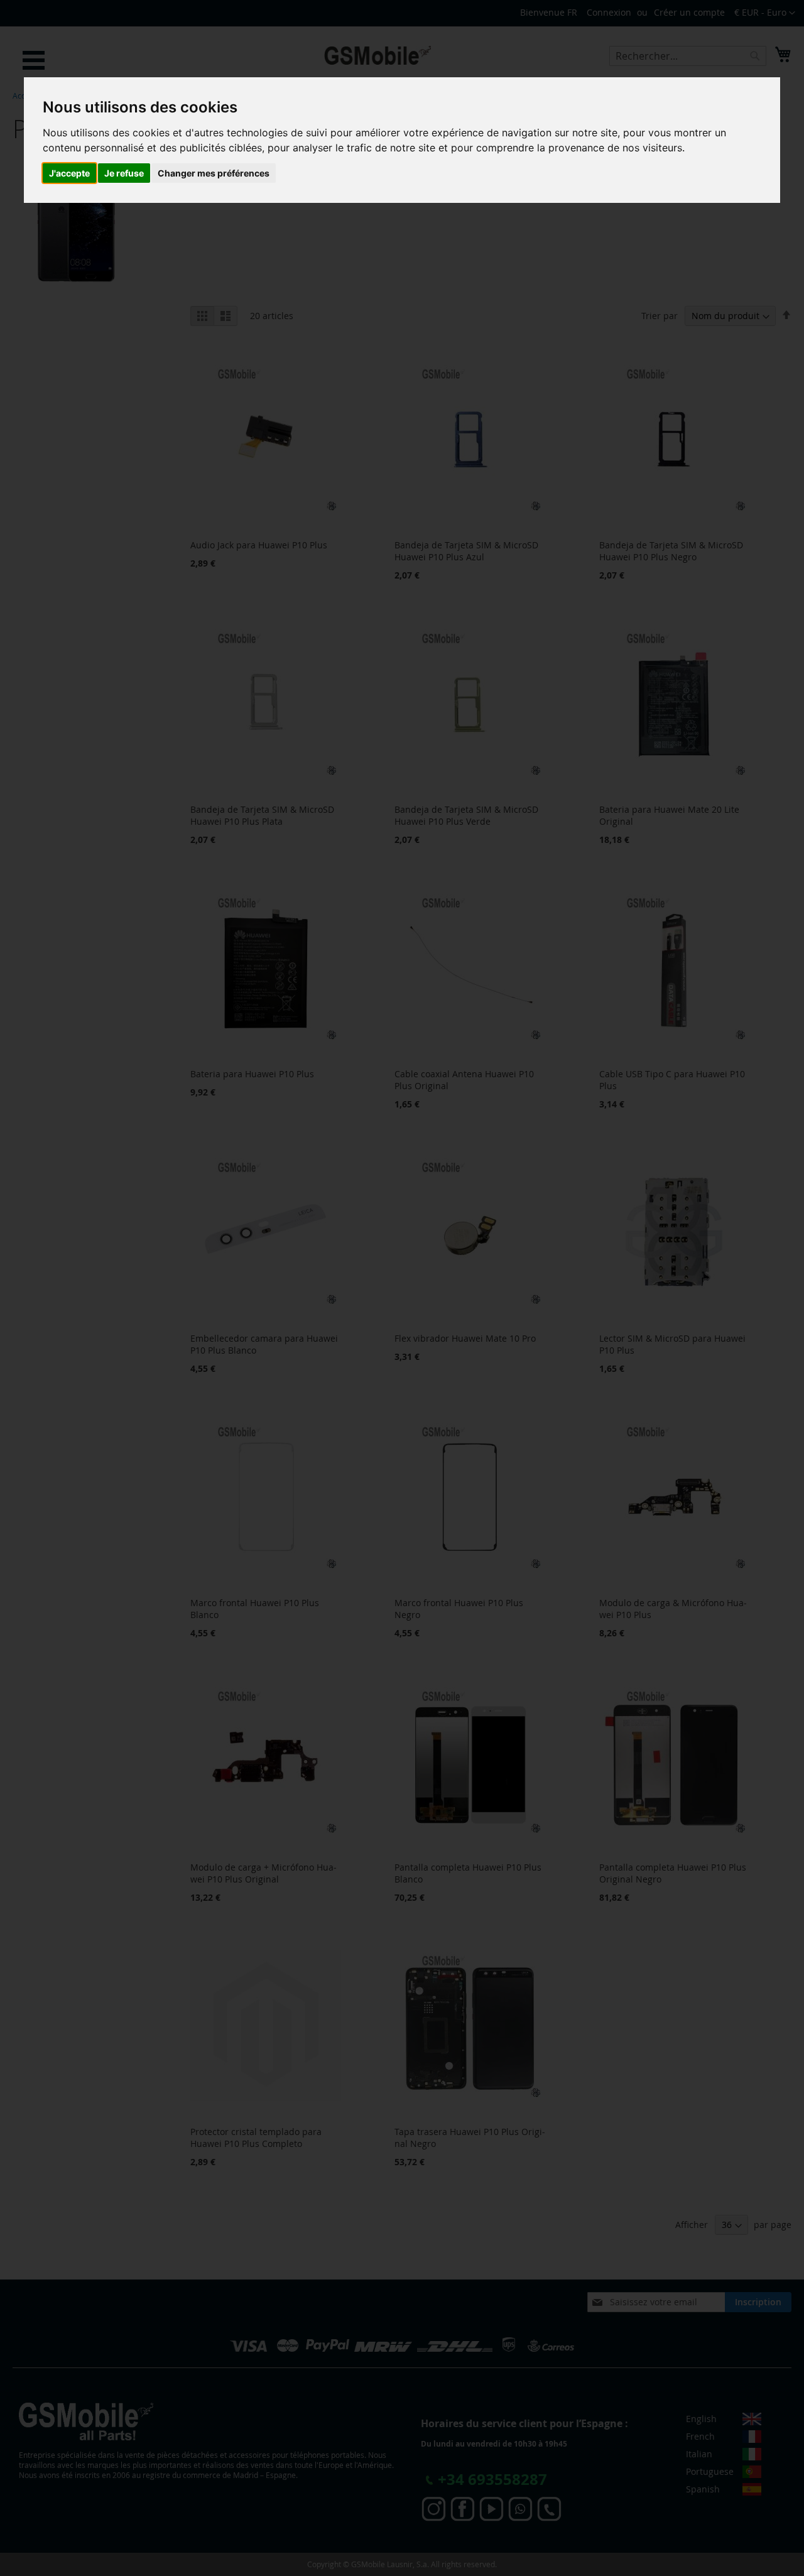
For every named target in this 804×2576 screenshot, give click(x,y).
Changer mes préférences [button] (214, 173)
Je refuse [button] (124, 173)
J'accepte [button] (69, 173)
